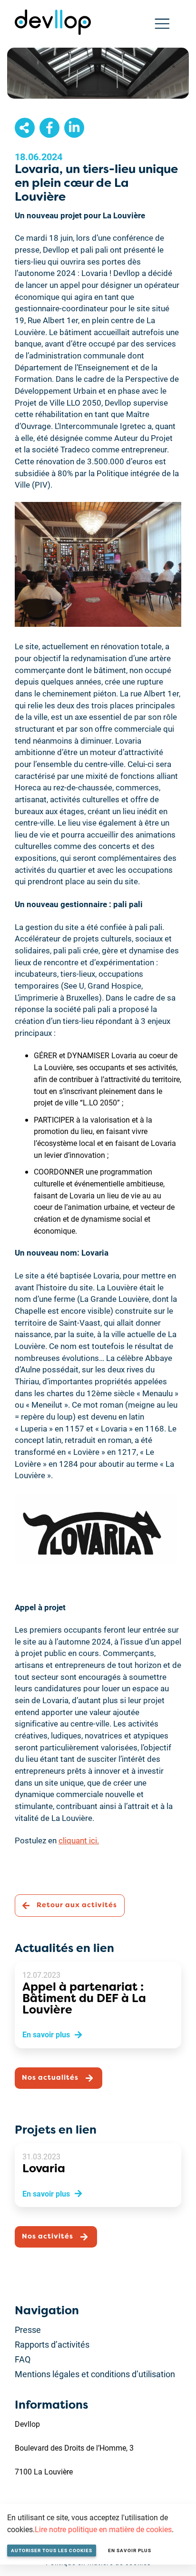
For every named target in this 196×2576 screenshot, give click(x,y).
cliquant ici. (79, 1840)
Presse (28, 2330)
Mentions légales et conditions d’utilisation (95, 2374)
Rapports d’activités (52, 2344)
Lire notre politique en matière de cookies (103, 2529)
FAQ (23, 2359)
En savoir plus (130, 2550)
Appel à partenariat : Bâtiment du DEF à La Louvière (84, 1998)
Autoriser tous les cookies (52, 2550)
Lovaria (44, 2168)
